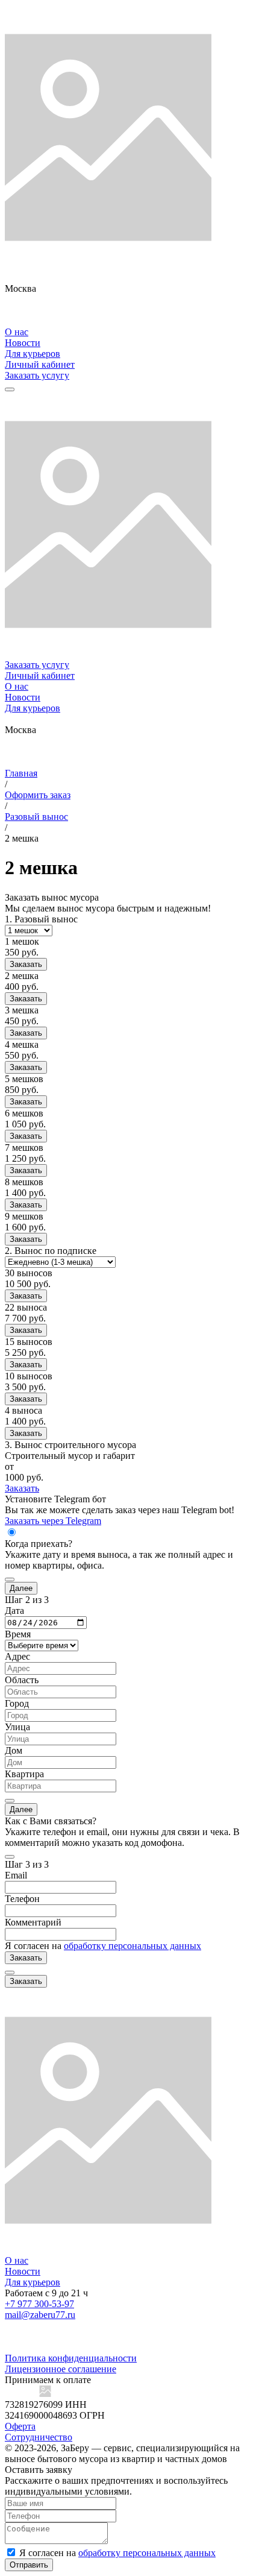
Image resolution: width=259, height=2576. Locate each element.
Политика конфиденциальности (71, 2358)
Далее (21, 1588)
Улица (17, 1727)
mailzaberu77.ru (40, 2315)
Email (16, 1875)
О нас (17, 332)
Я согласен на (103, 1946)
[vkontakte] (129, 310)
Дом (14, 1750)
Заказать (26, 964)
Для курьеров (33, 354)
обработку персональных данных (133, 1946)
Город (17, 1703)
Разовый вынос (36, 817)
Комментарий (33, 1922)
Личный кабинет (40, 364)
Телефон (22, 1899)
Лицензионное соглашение (61, 2369)
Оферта (20, 2426)
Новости (23, 343)
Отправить (29, 2565)
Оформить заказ (38, 795)
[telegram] (129, 321)
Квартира (24, 1774)
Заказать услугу (37, 375)
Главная (21, 773)
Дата (14, 1611)
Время (18, 1634)
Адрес (17, 1656)
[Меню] (10, 389)
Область (22, 1680)
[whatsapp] (129, 300)
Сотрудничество (39, 2437)
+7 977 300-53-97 (39, 2304)
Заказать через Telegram (53, 1521)
